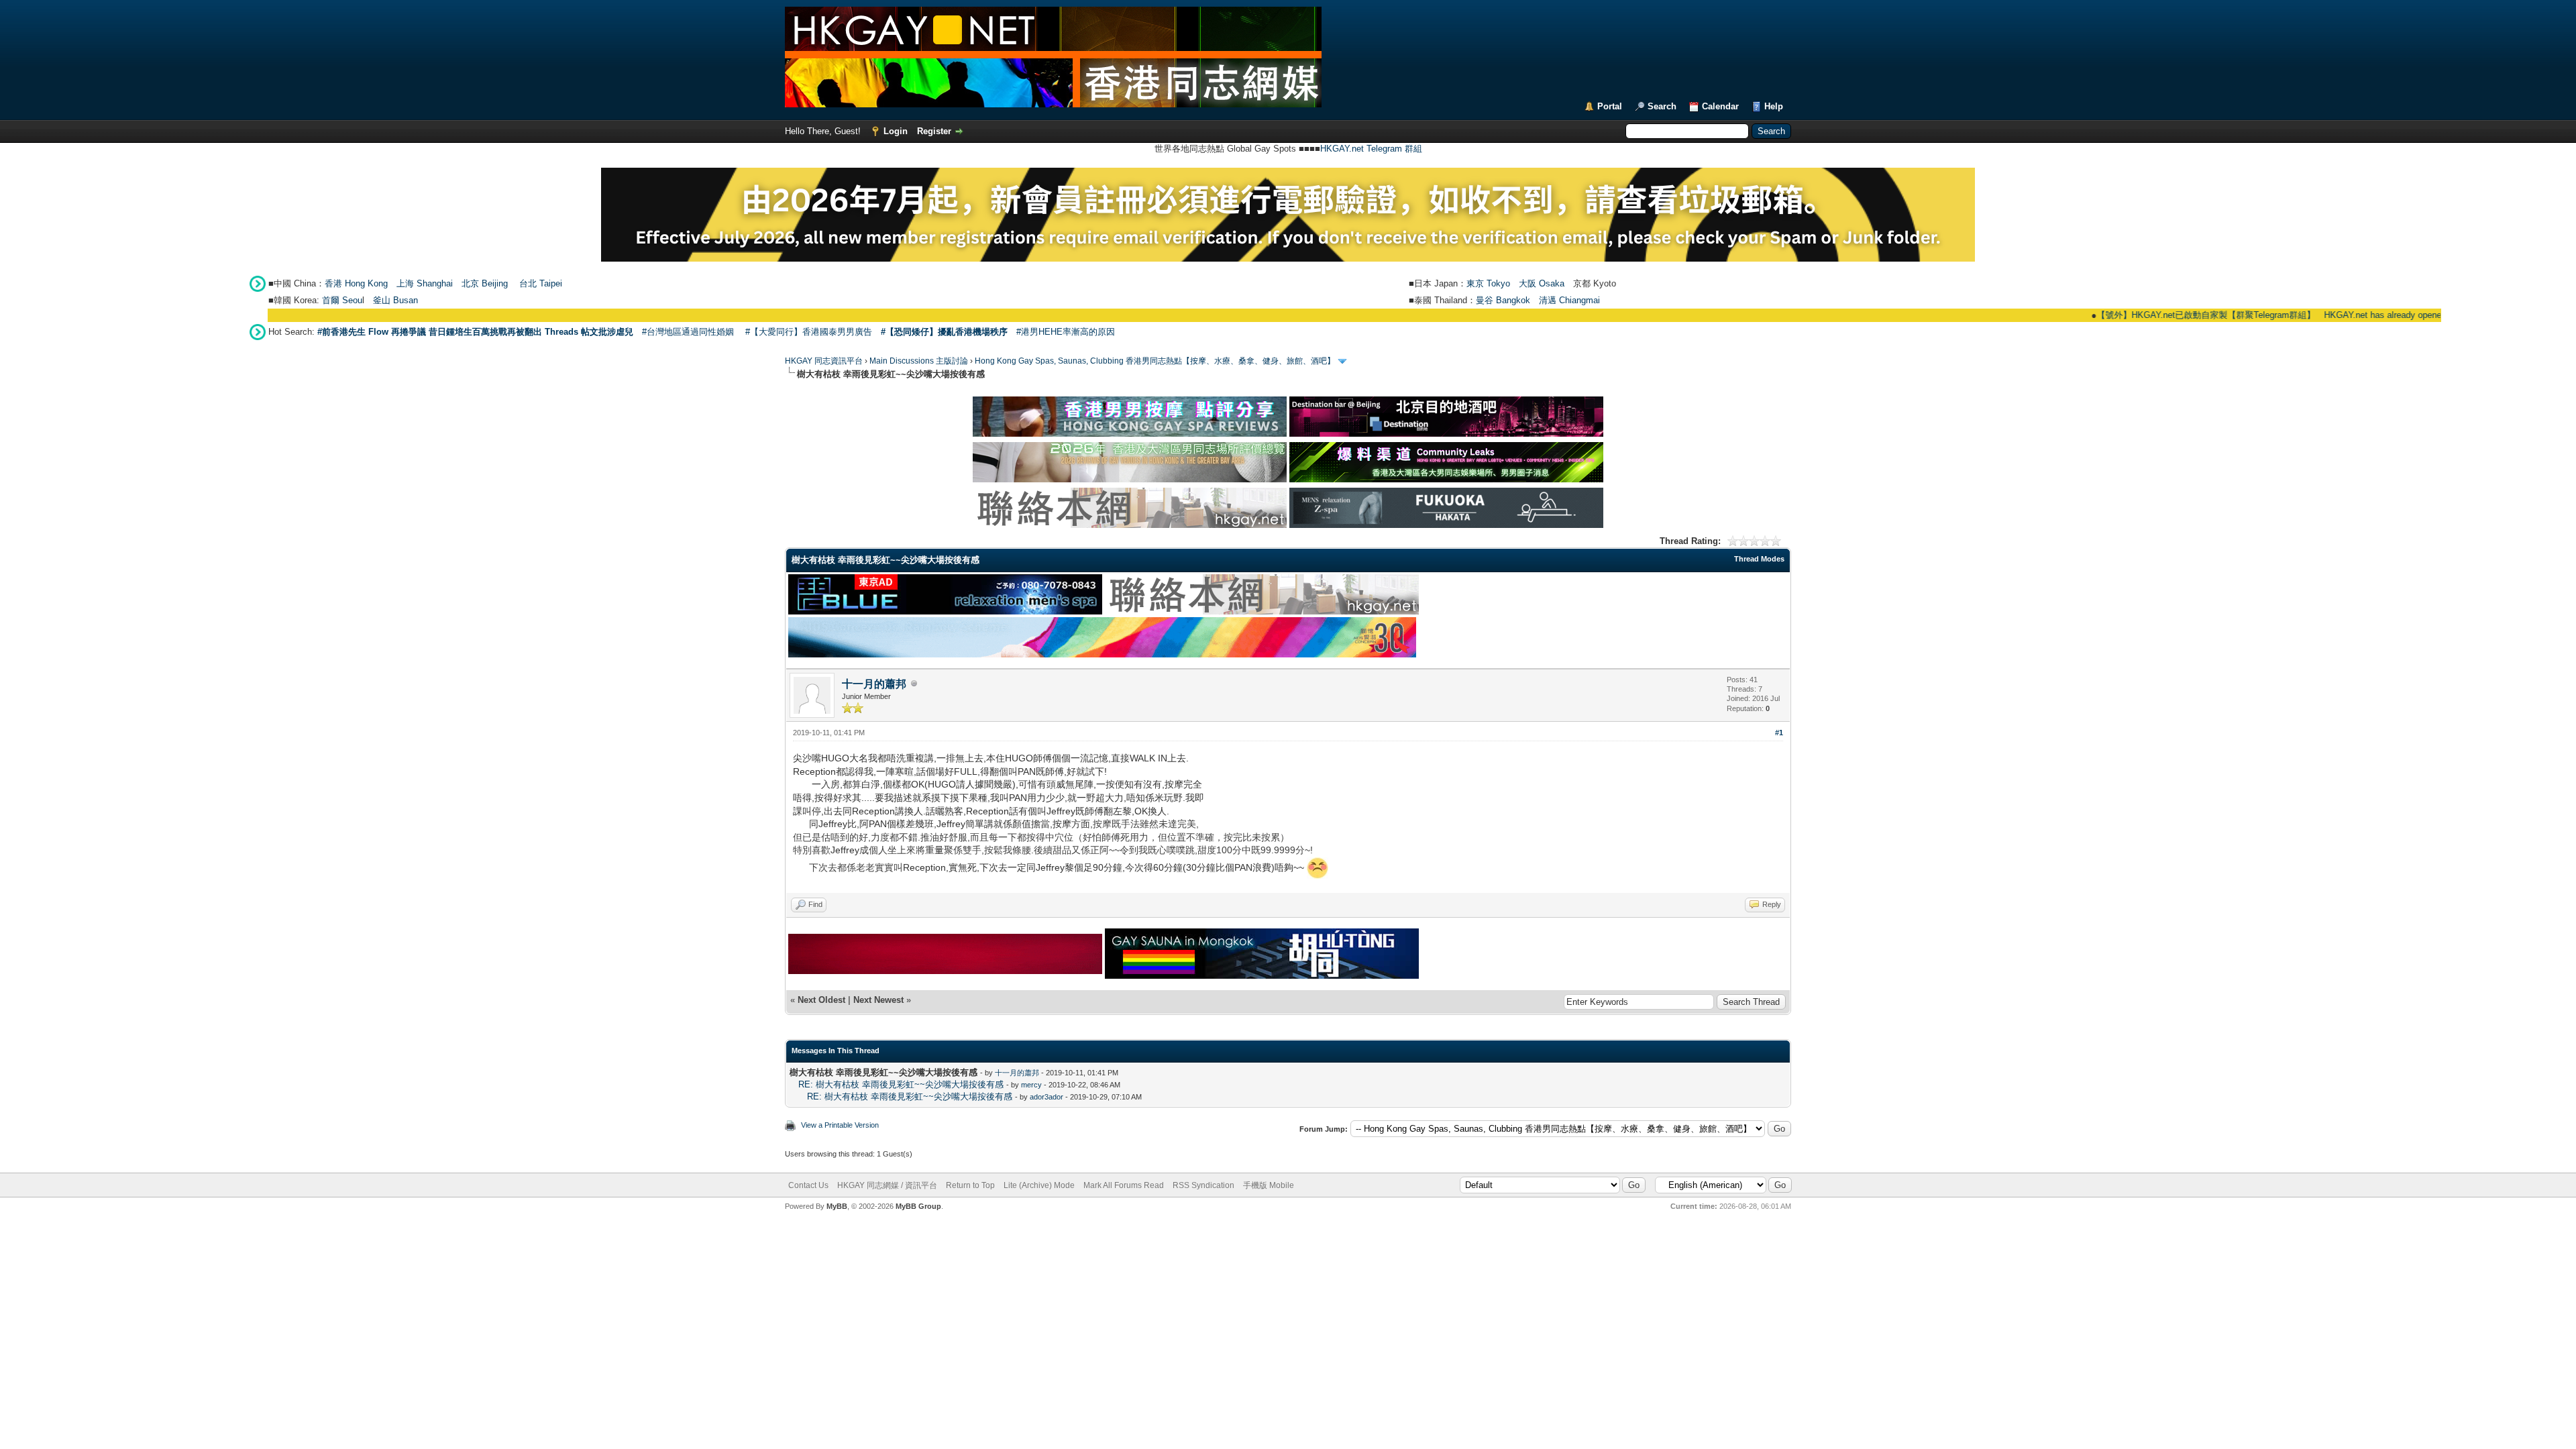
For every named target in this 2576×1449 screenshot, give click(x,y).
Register (934, 131)
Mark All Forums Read (1124, 1185)
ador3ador (1046, 1097)
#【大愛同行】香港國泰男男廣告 (809, 332)
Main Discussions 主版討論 (919, 361)
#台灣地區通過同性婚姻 (688, 332)
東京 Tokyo (1488, 283)
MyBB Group (918, 1206)
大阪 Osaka (1542, 283)
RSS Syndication (1203, 1185)
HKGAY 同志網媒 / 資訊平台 (887, 1185)
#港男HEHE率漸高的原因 (1066, 332)
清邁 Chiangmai (1569, 300)
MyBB (837, 1206)
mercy (1031, 1085)
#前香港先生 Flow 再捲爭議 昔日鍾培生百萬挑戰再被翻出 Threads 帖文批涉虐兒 (475, 332)
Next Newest (878, 1000)
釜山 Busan (395, 300)
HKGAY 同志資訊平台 (824, 361)
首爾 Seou (342, 300)
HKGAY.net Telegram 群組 (1371, 149)
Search (1662, 106)
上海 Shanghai (425, 283)
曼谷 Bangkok (1503, 300)
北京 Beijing (485, 283)
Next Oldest (821, 1000)
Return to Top (970, 1185)
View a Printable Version (840, 1125)
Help (1774, 106)
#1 (1779, 733)
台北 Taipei (541, 283)
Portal (1610, 106)
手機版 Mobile (1269, 1185)
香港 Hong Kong (356, 283)
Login (896, 131)
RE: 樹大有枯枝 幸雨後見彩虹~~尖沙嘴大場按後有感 (901, 1084)
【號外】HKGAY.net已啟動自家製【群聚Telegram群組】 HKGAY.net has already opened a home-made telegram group (2270, 315)
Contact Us (808, 1185)
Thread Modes (1759, 559)
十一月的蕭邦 (874, 684)
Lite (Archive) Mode (1039, 1185)
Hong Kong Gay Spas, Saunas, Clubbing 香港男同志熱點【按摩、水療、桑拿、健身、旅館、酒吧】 (1155, 361)
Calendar (1720, 106)
